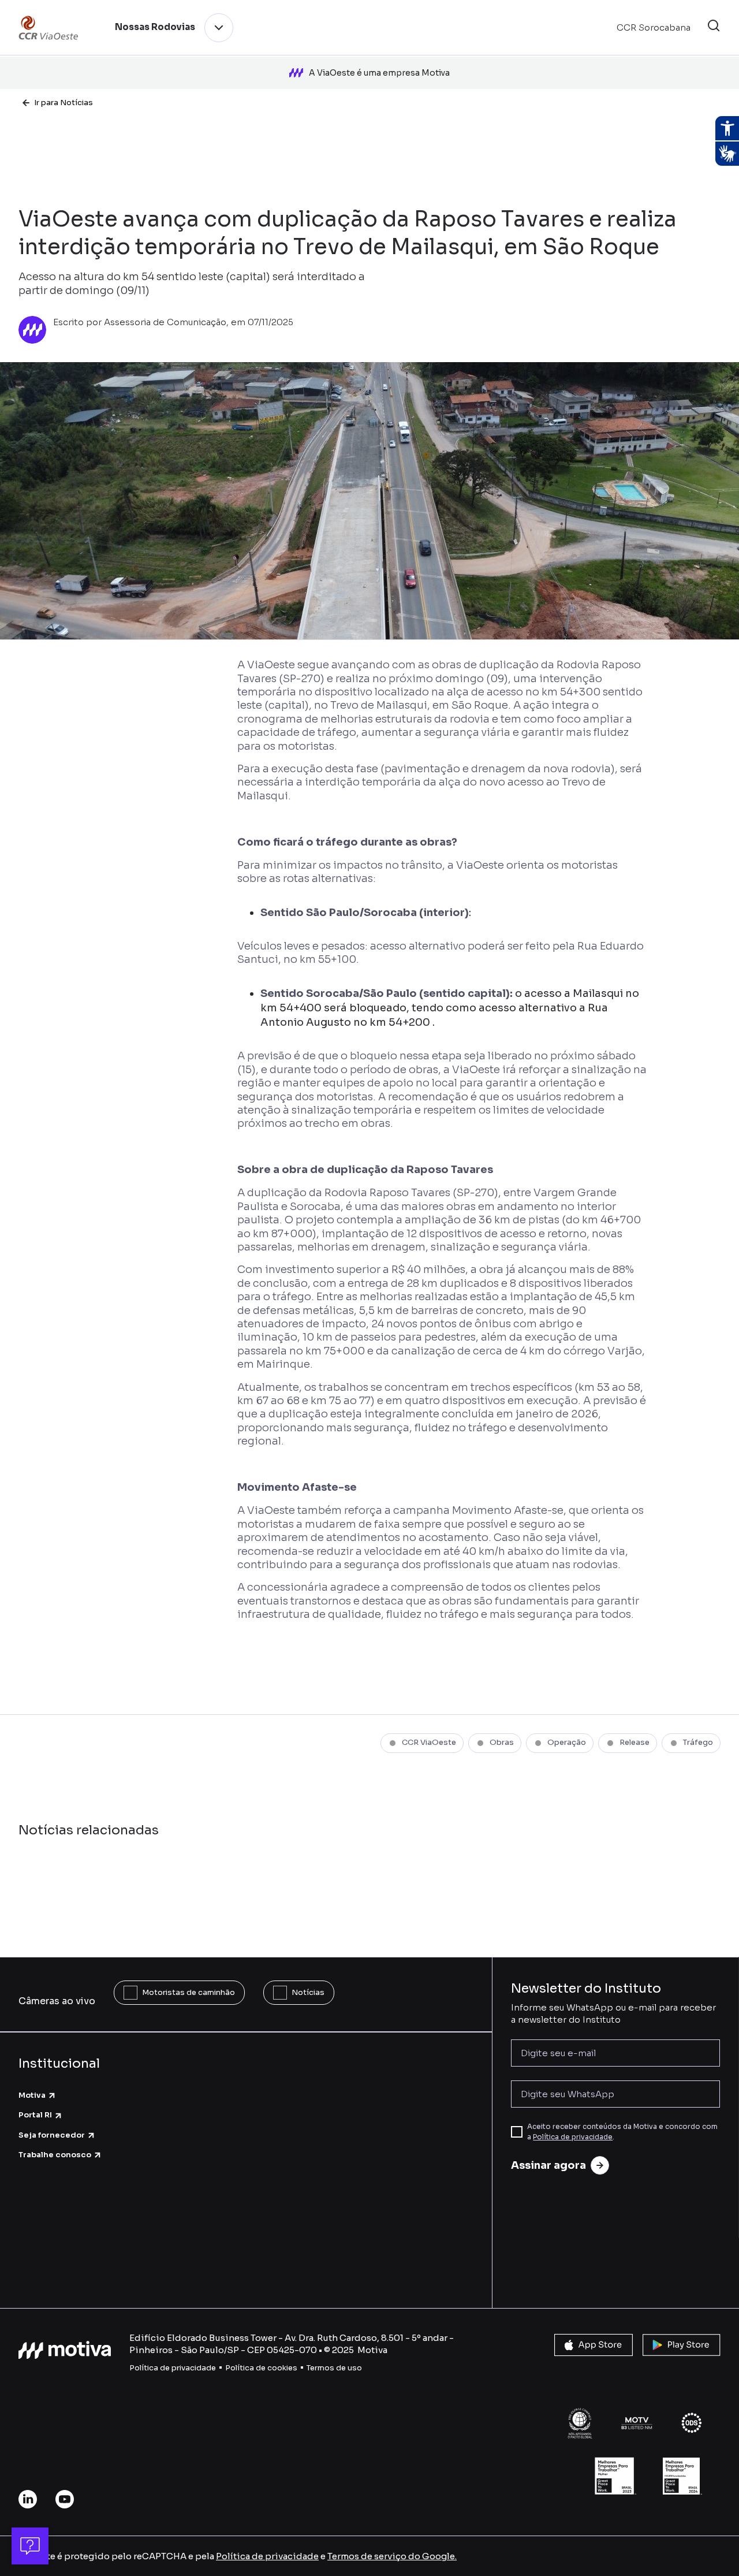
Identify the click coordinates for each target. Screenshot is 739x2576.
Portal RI (35, 2115)
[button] (714, 27)
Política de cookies (261, 2368)
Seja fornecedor (52, 2135)
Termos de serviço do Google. (392, 2556)
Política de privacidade (573, 2137)
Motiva (32, 2095)
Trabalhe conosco (55, 2155)
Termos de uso (334, 2368)
